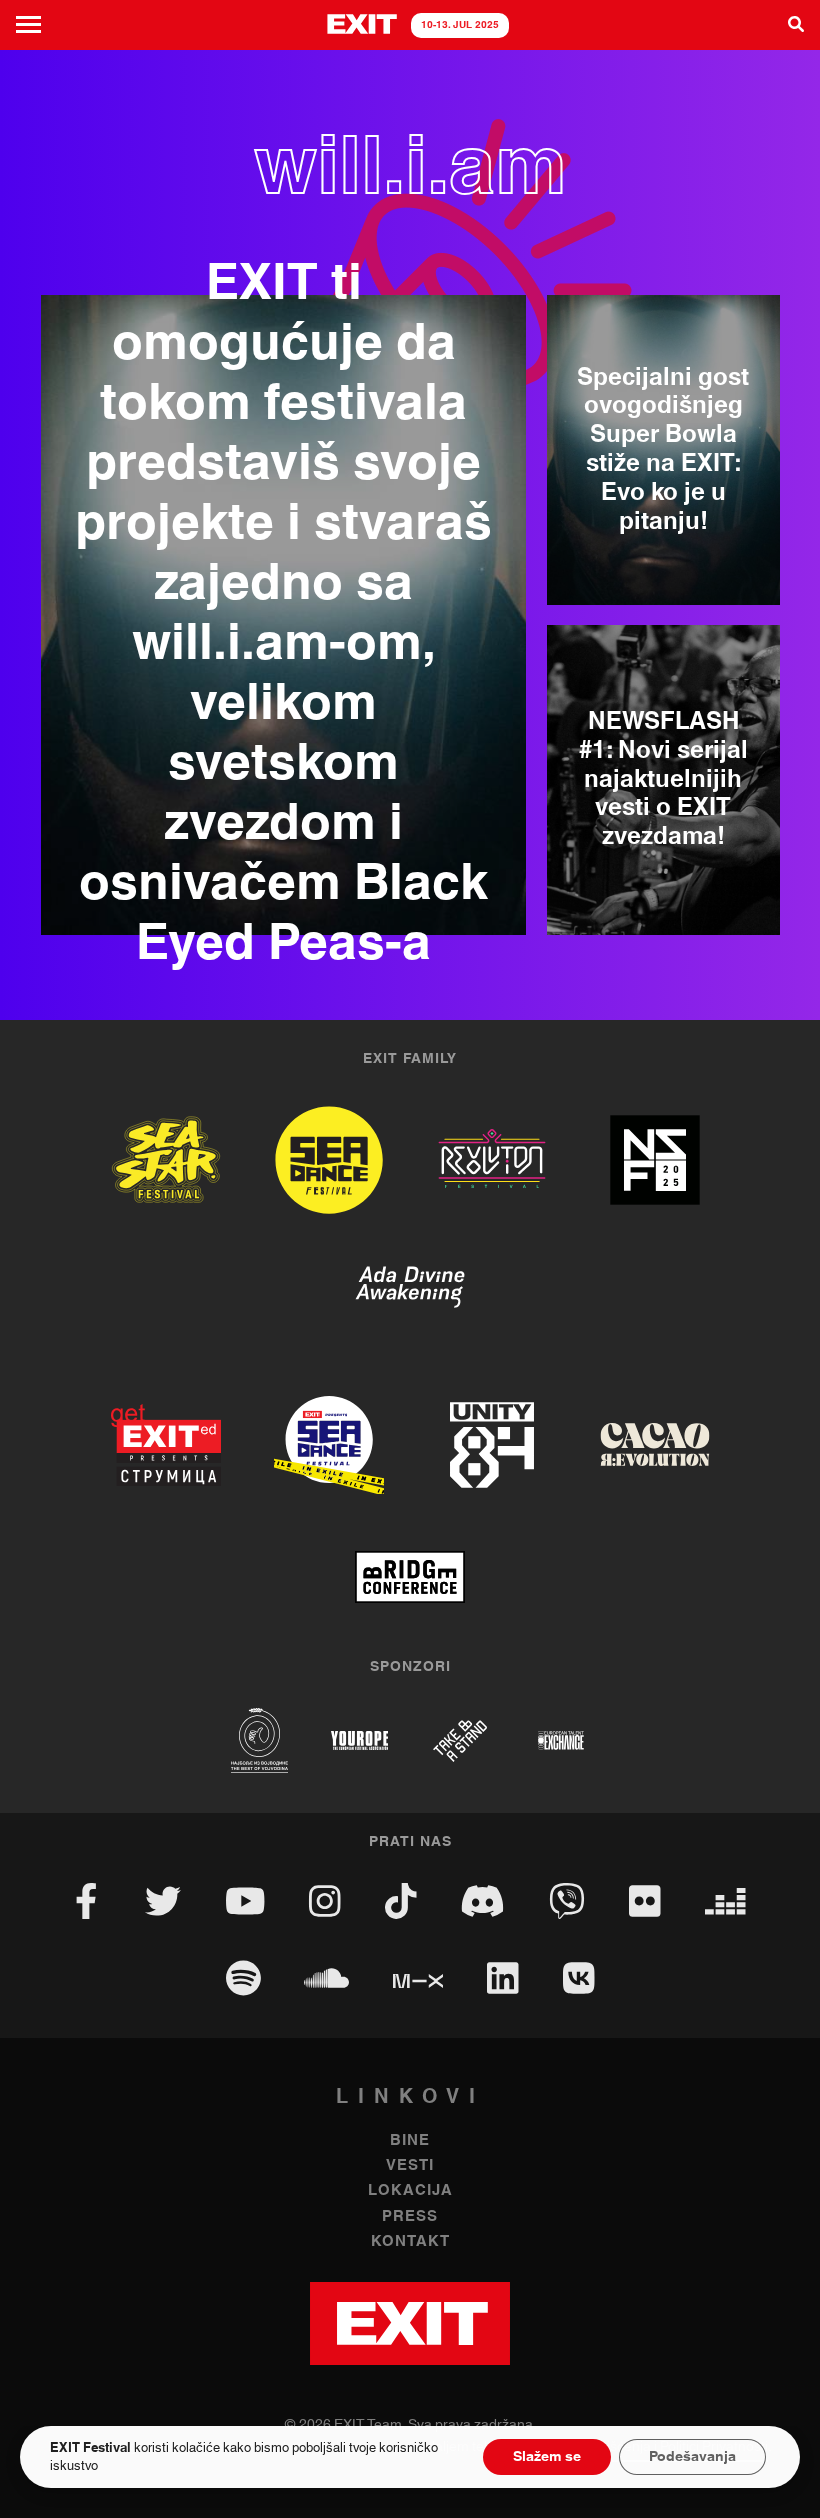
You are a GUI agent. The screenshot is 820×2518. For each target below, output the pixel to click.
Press (410, 2216)
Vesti (410, 2165)
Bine (410, 2140)
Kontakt (410, 2241)
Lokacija (410, 2190)
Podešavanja (692, 2457)
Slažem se (547, 2457)
